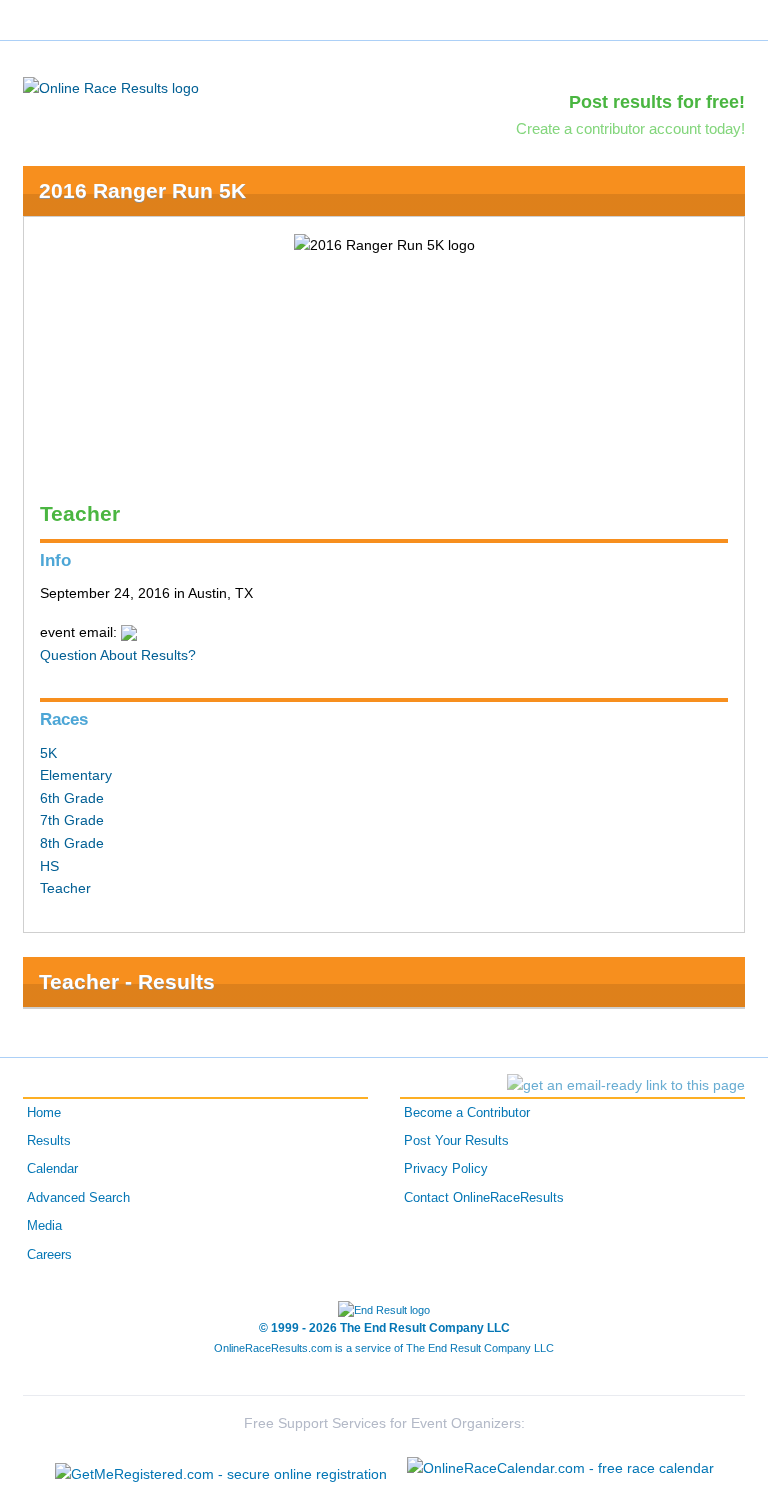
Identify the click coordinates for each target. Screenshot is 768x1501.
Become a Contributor (467, 1113)
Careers (49, 1255)
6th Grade (72, 798)
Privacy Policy (446, 1169)
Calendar (52, 1169)
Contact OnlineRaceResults (484, 1198)
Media (44, 1226)
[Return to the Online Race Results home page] (111, 87)
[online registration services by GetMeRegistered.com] (221, 1468)
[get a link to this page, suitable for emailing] (626, 1085)
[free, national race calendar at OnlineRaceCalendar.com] (560, 1468)
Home (44, 1113)
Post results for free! (657, 102)
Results (49, 1141)
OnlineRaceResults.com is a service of (384, 1348)
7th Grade (72, 820)
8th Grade (72, 843)
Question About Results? (118, 655)
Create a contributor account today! (630, 128)
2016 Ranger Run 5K (142, 190)
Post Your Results (456, 1141)
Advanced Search (78, 1198)
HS (49, 866)
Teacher (65, 888)
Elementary (76, 775)
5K (48, 753)
